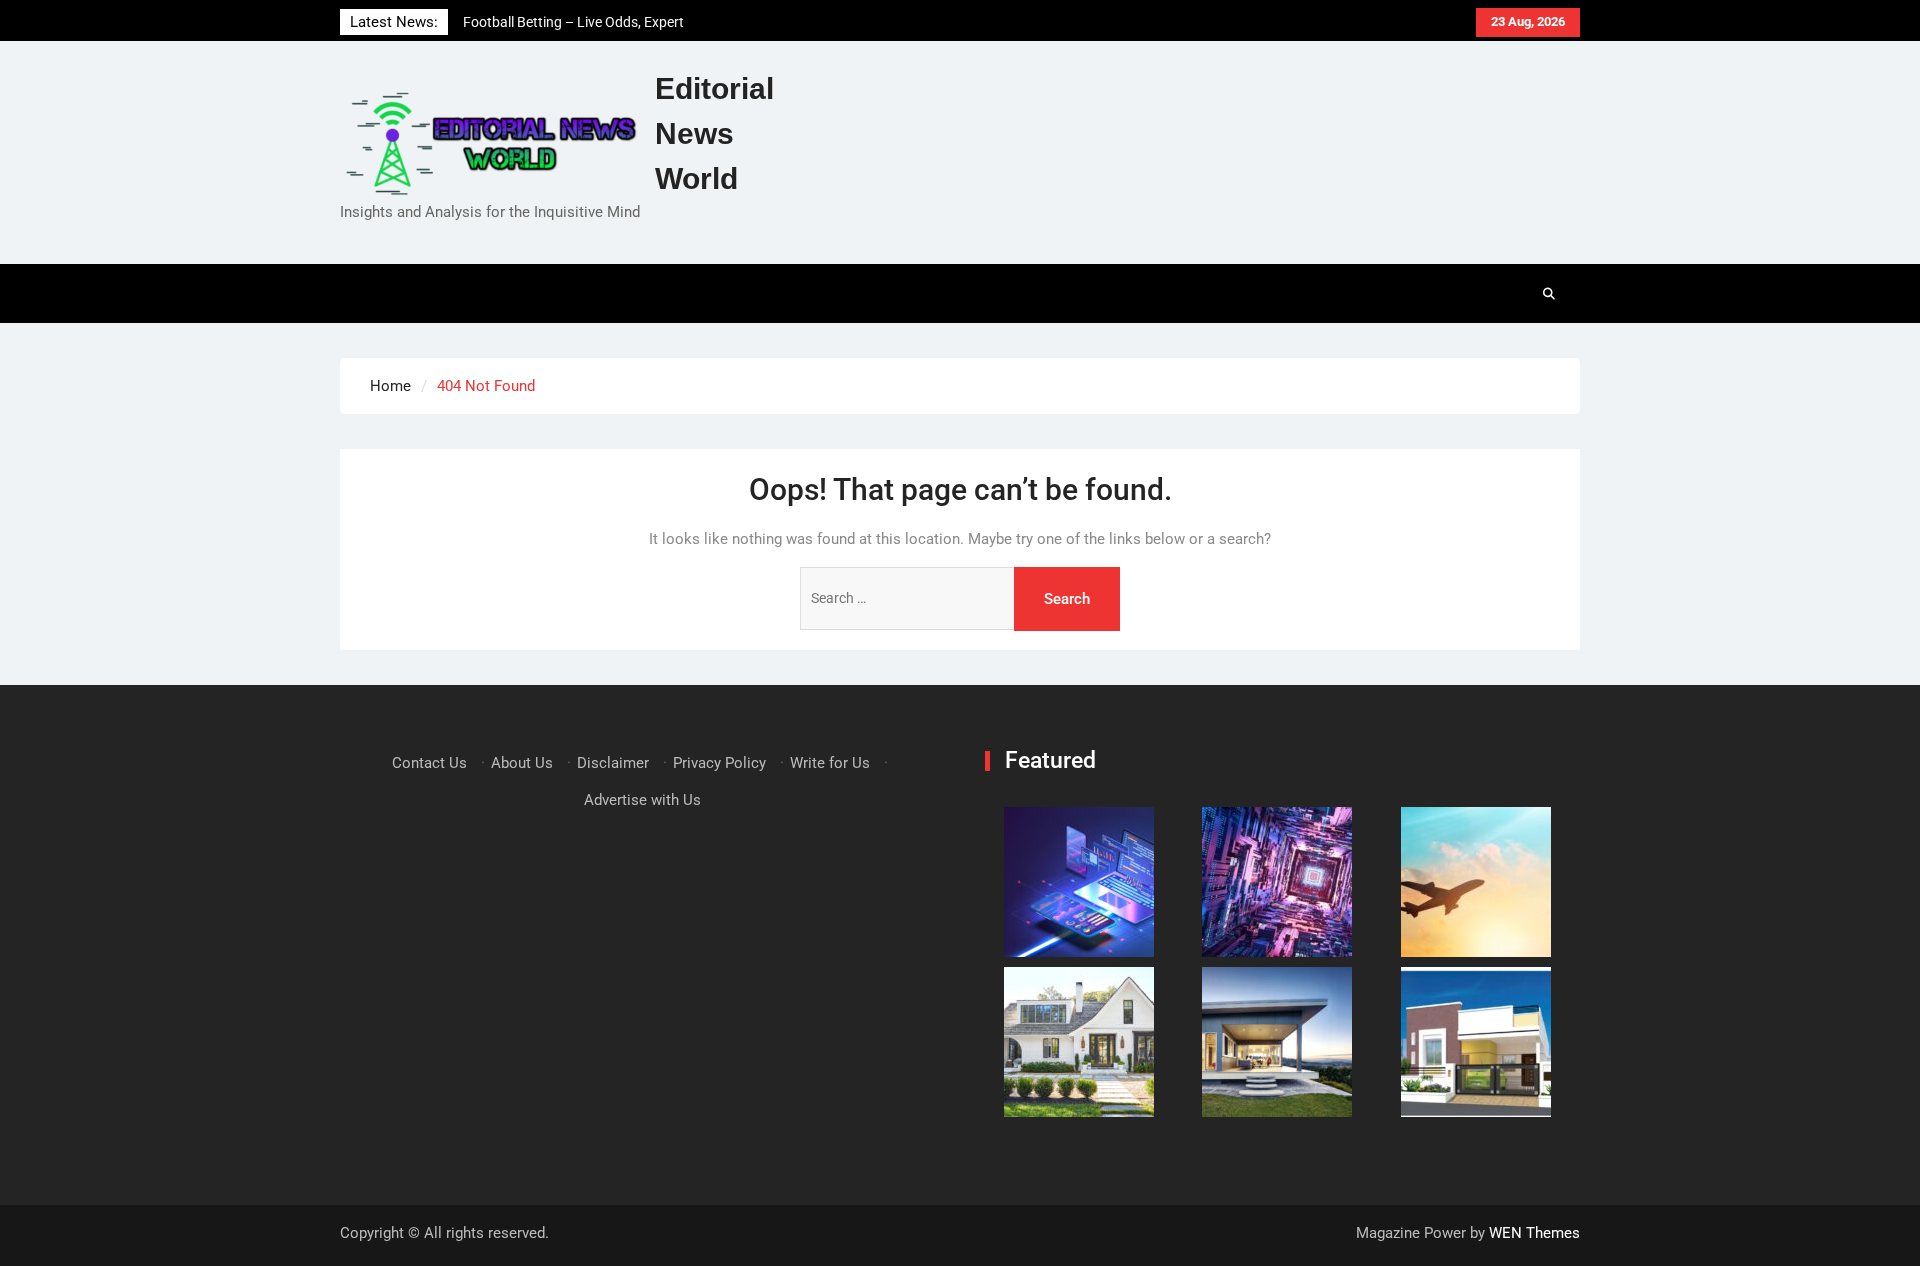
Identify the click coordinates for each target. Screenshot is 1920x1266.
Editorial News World (714, 133)
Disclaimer (613, 763)
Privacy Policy (719, 763)
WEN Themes (1534, 1233)
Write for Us (830, 763)
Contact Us (429, 763)
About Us (522, 763)
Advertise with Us (642, 800)
